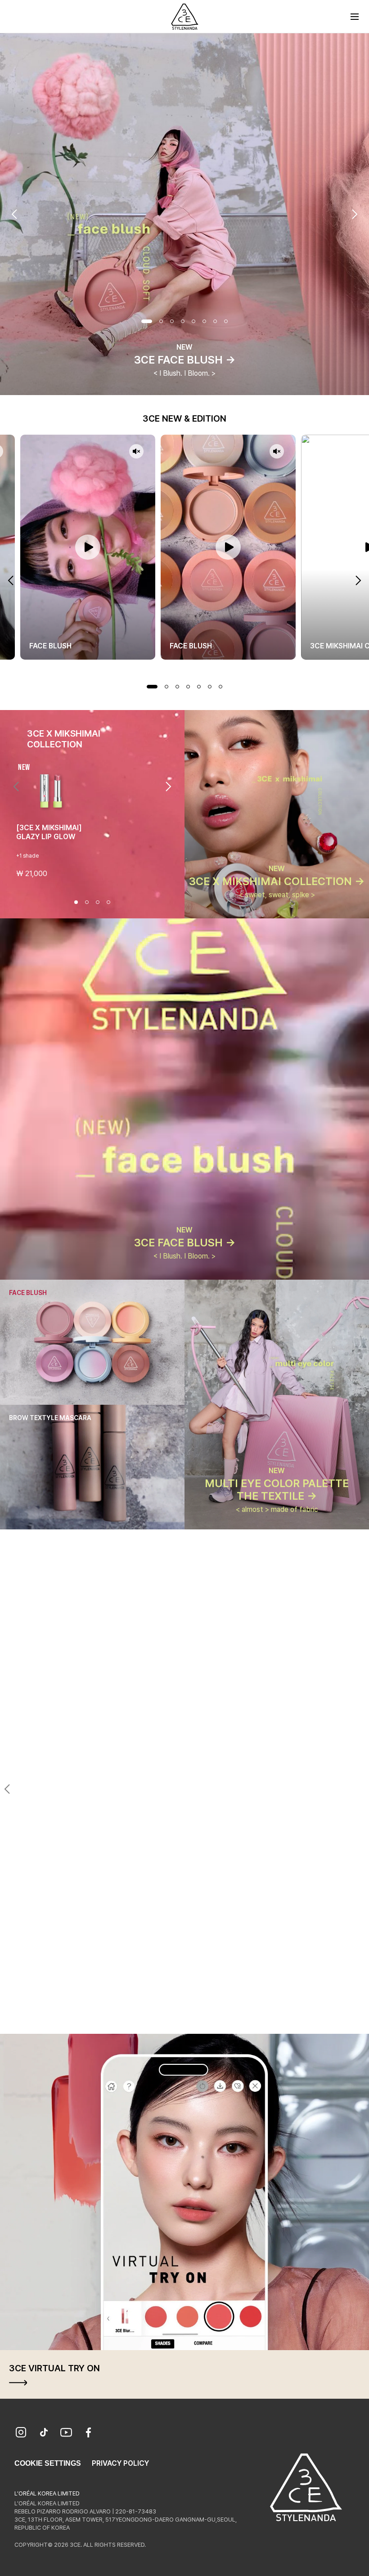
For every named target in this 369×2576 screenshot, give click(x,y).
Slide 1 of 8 (147, 321)
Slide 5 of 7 (199, 687)
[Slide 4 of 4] (108, 902)
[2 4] (179, 2018)
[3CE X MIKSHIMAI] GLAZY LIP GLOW (49, 832)
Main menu (355, 17)
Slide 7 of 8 (215, 321)
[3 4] (190, 2018)
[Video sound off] (136, 452)
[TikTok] (44, 2433)
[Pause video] (88, 547)
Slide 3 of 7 (177, 687)
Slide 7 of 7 (220, 687)
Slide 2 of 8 (161, 321)
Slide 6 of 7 (210, 687)
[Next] (168, 787)
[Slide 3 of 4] (98, 902)
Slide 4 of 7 (188, 687)
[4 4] (201, 2018)
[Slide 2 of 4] (87, 902)
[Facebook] (89, 2433)
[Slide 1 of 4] (76, 902)
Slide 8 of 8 (226, 321)
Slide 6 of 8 (204, 321)
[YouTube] (66, 2433)
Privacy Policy (120, 2463)
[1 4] (168, 2018)
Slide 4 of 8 (183, 321)
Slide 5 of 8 (193, 321)
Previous (14, 214)
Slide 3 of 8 (172, 321)
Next (355, 214)
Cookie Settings (48, 2463)
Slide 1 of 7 (152, 687)
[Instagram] (21, 2433)
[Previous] (16, 787)
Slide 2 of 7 (166, 687)
